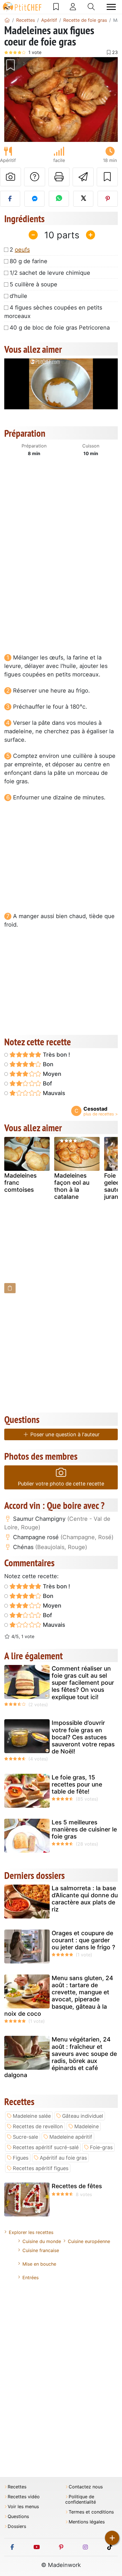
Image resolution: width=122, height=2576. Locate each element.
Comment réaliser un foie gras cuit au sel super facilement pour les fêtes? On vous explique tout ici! (83, 1683)
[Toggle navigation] (111, 7)
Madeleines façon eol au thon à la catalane (72, 1186)
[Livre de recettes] (56, 7)
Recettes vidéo (24, 2497)
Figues (21, 2158)
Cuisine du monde (42, 2241)
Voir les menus (23, 2507)
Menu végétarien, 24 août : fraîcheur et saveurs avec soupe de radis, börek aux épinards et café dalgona (61, 2057)
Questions (18, 2516)
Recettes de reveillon (38, 2126)
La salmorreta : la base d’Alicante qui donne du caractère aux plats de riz (85, 1899)
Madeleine (87, 2126)
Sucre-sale (25, 2137)
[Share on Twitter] (83, 199)
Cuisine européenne (89, 2241)
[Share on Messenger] (34, 199)
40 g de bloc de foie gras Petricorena (60, 328)
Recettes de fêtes (77, 2186)
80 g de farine (29, 261)
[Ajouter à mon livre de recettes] (107, 177)
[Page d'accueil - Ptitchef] (7, 20)
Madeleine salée (32, 2116)
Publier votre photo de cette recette (61, 1484)
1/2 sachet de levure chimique (50, 273)
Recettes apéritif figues (41, 2168)
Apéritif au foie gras (63, 2158)
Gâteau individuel (83, 2116)
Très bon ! (56, 1055)
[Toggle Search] (91, 7)
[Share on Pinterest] (108, 199)
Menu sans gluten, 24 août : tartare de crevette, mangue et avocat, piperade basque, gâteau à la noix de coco (59, 1996)
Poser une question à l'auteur (64, 1434)
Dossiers (17, 2526)
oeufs (22, 250)
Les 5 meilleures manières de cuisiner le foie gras (84, 1829)
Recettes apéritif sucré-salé (46, 2147)
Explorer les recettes (31, 2232)
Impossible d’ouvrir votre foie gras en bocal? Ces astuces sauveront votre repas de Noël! (83, 1737)
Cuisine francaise (41, 2250)
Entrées (30, 2277)
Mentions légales (87, 2522)
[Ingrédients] (10, 1288)
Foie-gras (101, 2147)
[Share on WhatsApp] (59, 199)
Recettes (17, 2487)
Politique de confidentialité (81, 2499)
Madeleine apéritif (71, 2137)
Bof (47, 1083)
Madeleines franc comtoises (20, 1183)
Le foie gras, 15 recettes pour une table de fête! (77, 1784)
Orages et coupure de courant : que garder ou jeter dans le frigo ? (83, 1940)
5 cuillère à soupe (33, 284)
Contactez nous (86, 2487)
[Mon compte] (73, 7)
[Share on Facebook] (10, 199)
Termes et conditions (91, 2512)
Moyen (51, 1074)
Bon (47, 1064)
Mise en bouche (39, 2264)
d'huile (18, 296)
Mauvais (53, 1093)
